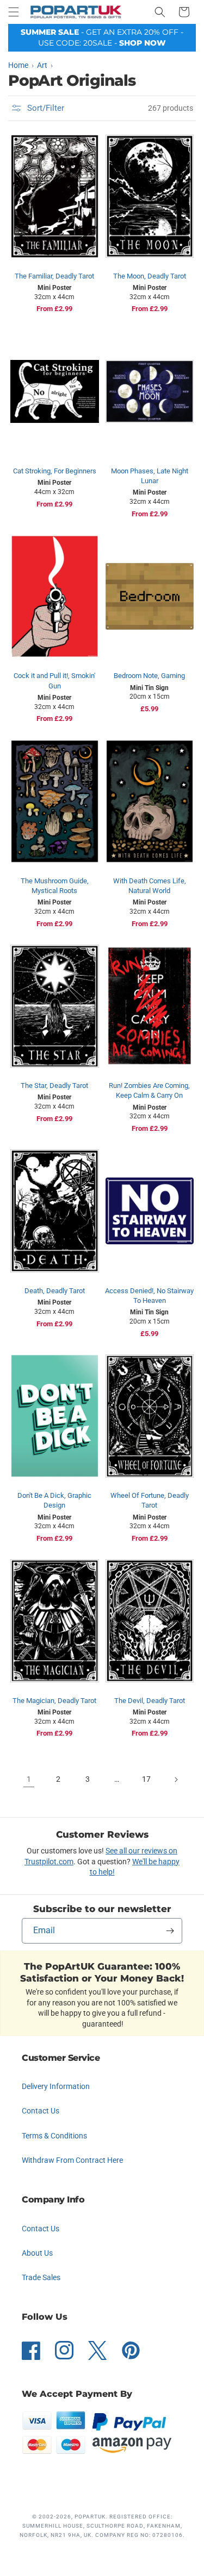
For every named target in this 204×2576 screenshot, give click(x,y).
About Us (37, 2253)
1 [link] (29, 1779)
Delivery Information (56, 2086)
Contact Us (41, 2111)
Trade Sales (41, 2277)
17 (146, 1779)
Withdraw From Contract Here (72, 2160)
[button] (14, 12)
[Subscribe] (170, 1931)
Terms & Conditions (54, 2136)
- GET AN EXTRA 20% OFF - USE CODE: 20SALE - (102, 37)
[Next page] (176, 1780)
